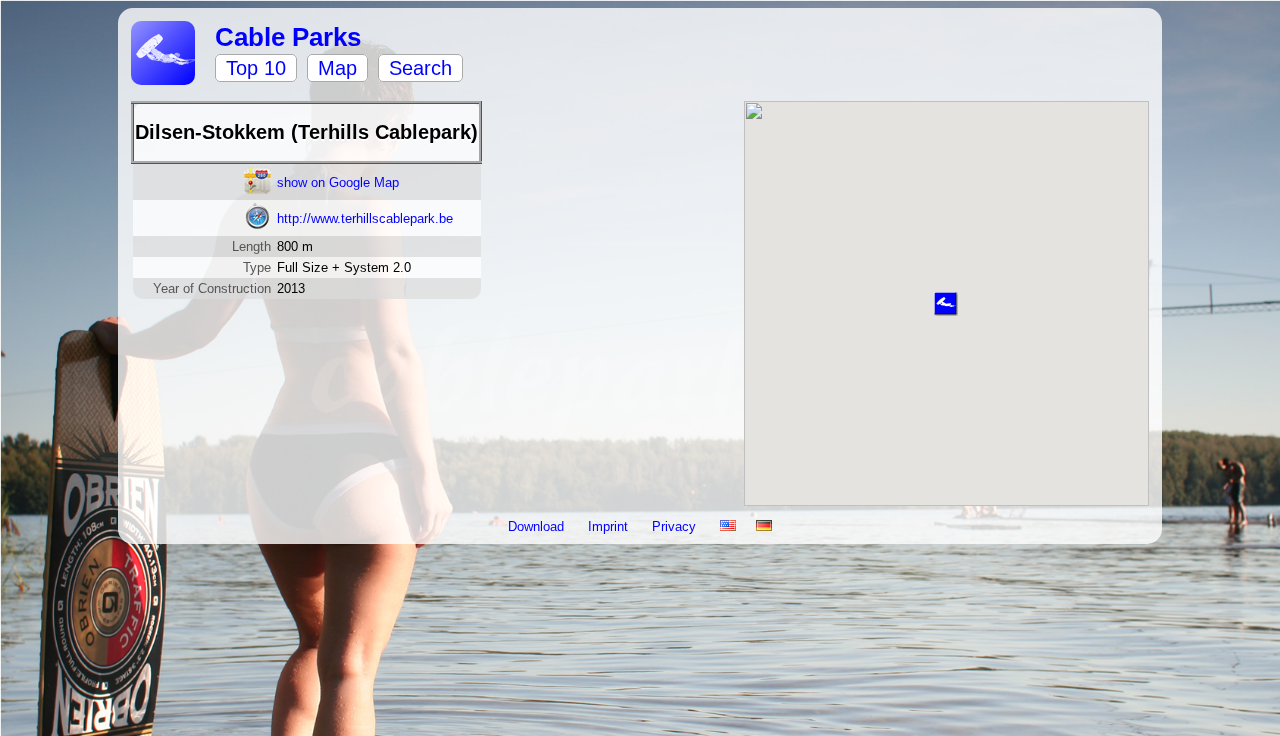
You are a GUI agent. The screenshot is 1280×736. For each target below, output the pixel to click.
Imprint (610, 526)
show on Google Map (338, 182)
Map (337, 68)
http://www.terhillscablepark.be (365, 218)
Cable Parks (288, 37)
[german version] (764, 526)
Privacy (676, 526)
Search (420, 68)
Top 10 (256, 68)
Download (538, 526)
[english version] (728, 526)
